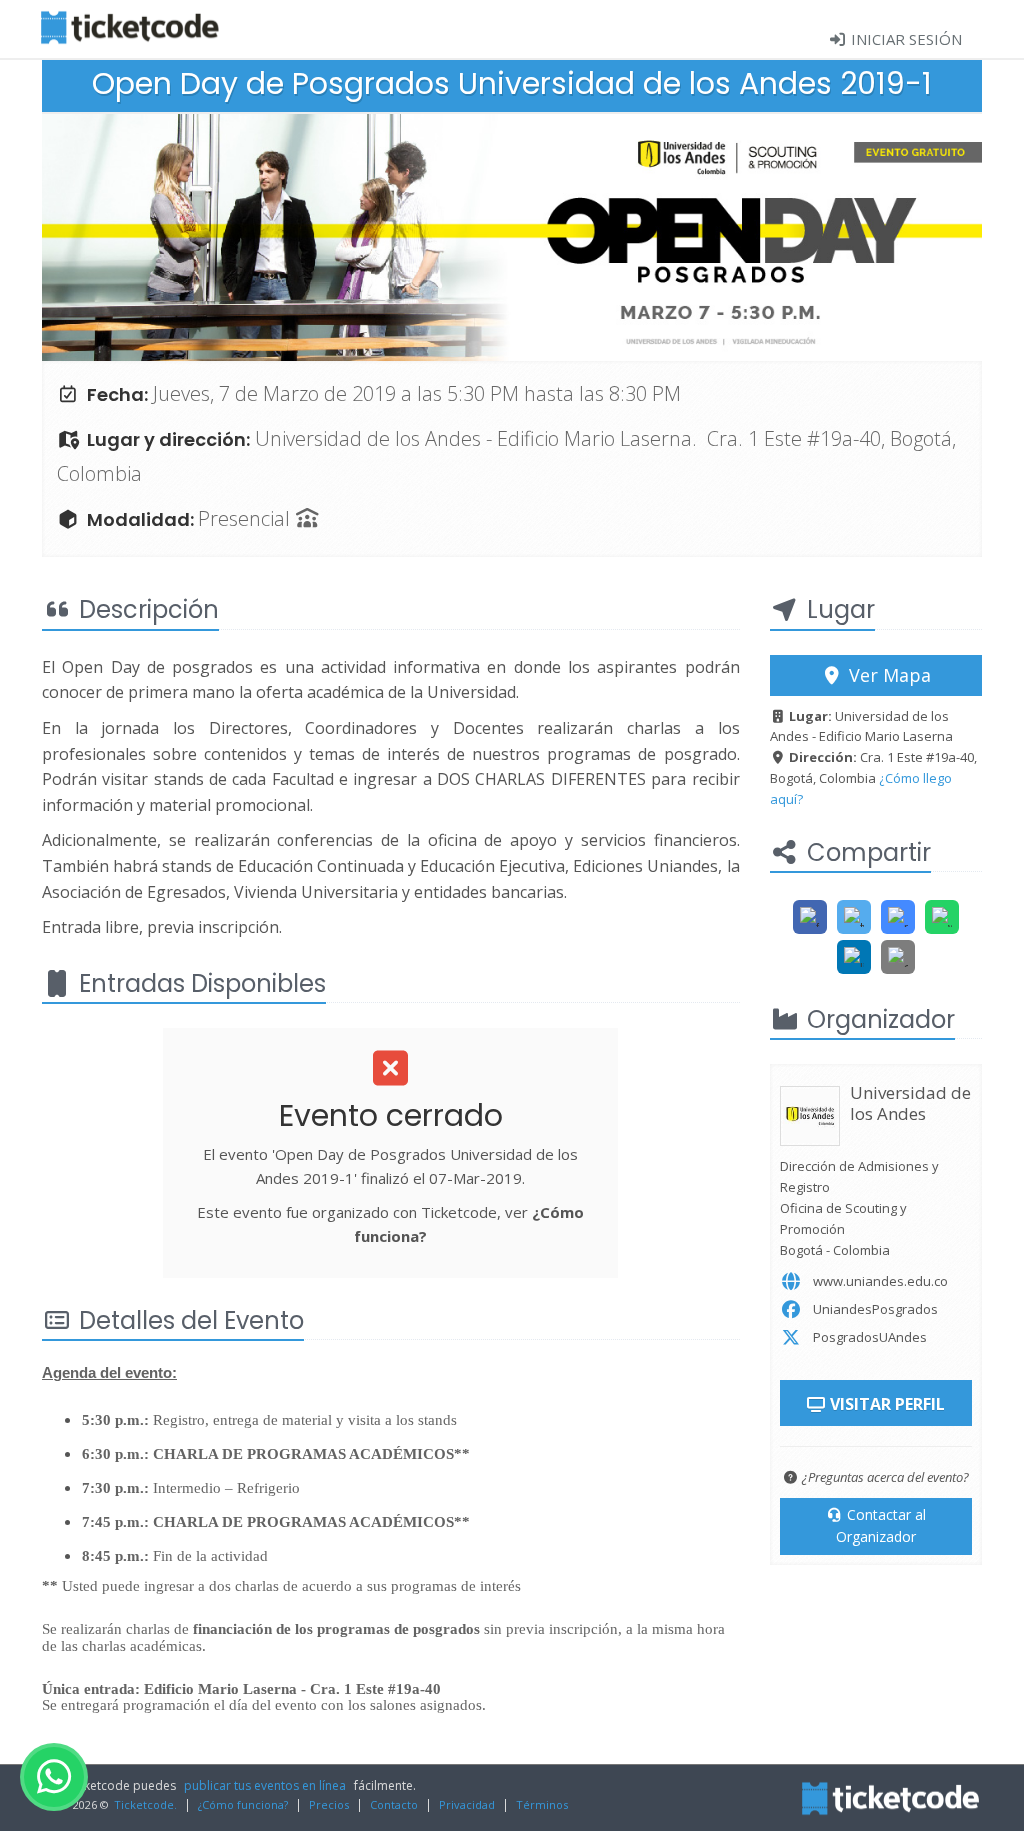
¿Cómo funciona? (243, 1804)
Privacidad (467, 1804)
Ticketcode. (145, 1804)
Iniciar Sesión (904, 39)
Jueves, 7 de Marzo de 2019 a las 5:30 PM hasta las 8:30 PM (417, 393)
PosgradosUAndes (870, 1337)
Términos (542, 1804)
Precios (329, 1804)
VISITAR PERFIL (885, 1404)
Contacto (394, 1804)
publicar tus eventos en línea (265, 1785)
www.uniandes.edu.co (880, 1281)
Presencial (246, 518)
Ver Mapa (887, 675)
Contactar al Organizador (881, 1525)
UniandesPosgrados (875, 1309)
